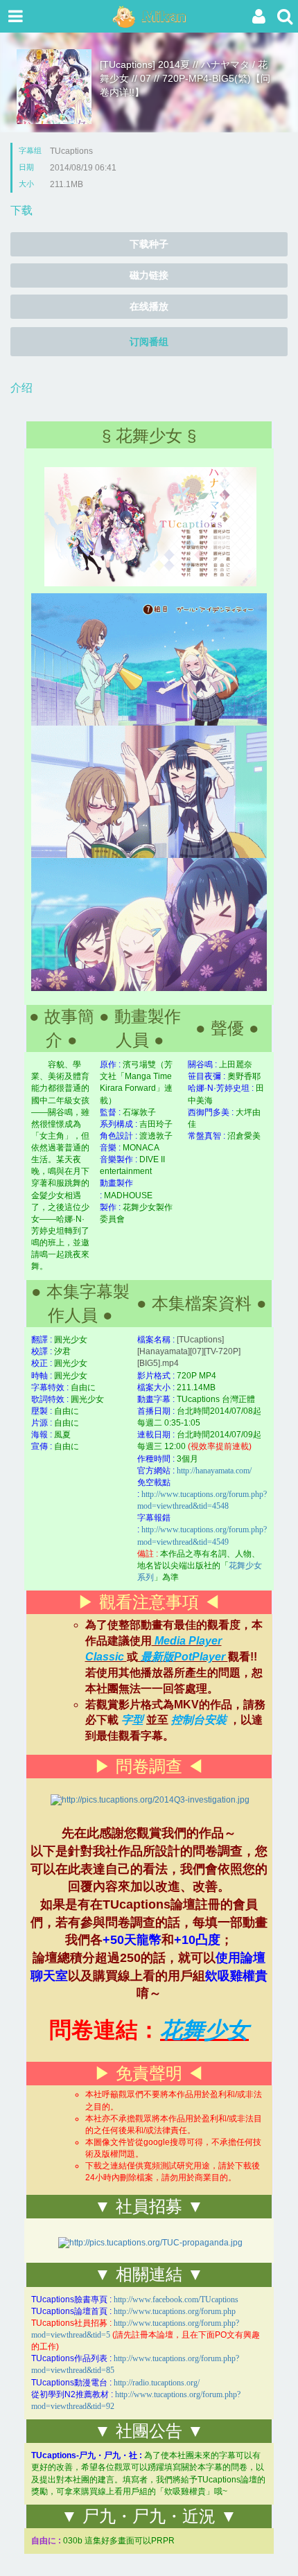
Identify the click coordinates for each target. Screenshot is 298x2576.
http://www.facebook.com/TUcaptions (176, 2299)
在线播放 (149, 306)
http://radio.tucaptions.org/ (157, 2383)
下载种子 (149, 244)
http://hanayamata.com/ (214, 1471)
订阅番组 (149, 342)
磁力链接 (149, 275)
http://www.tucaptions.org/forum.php (175, 2311)
